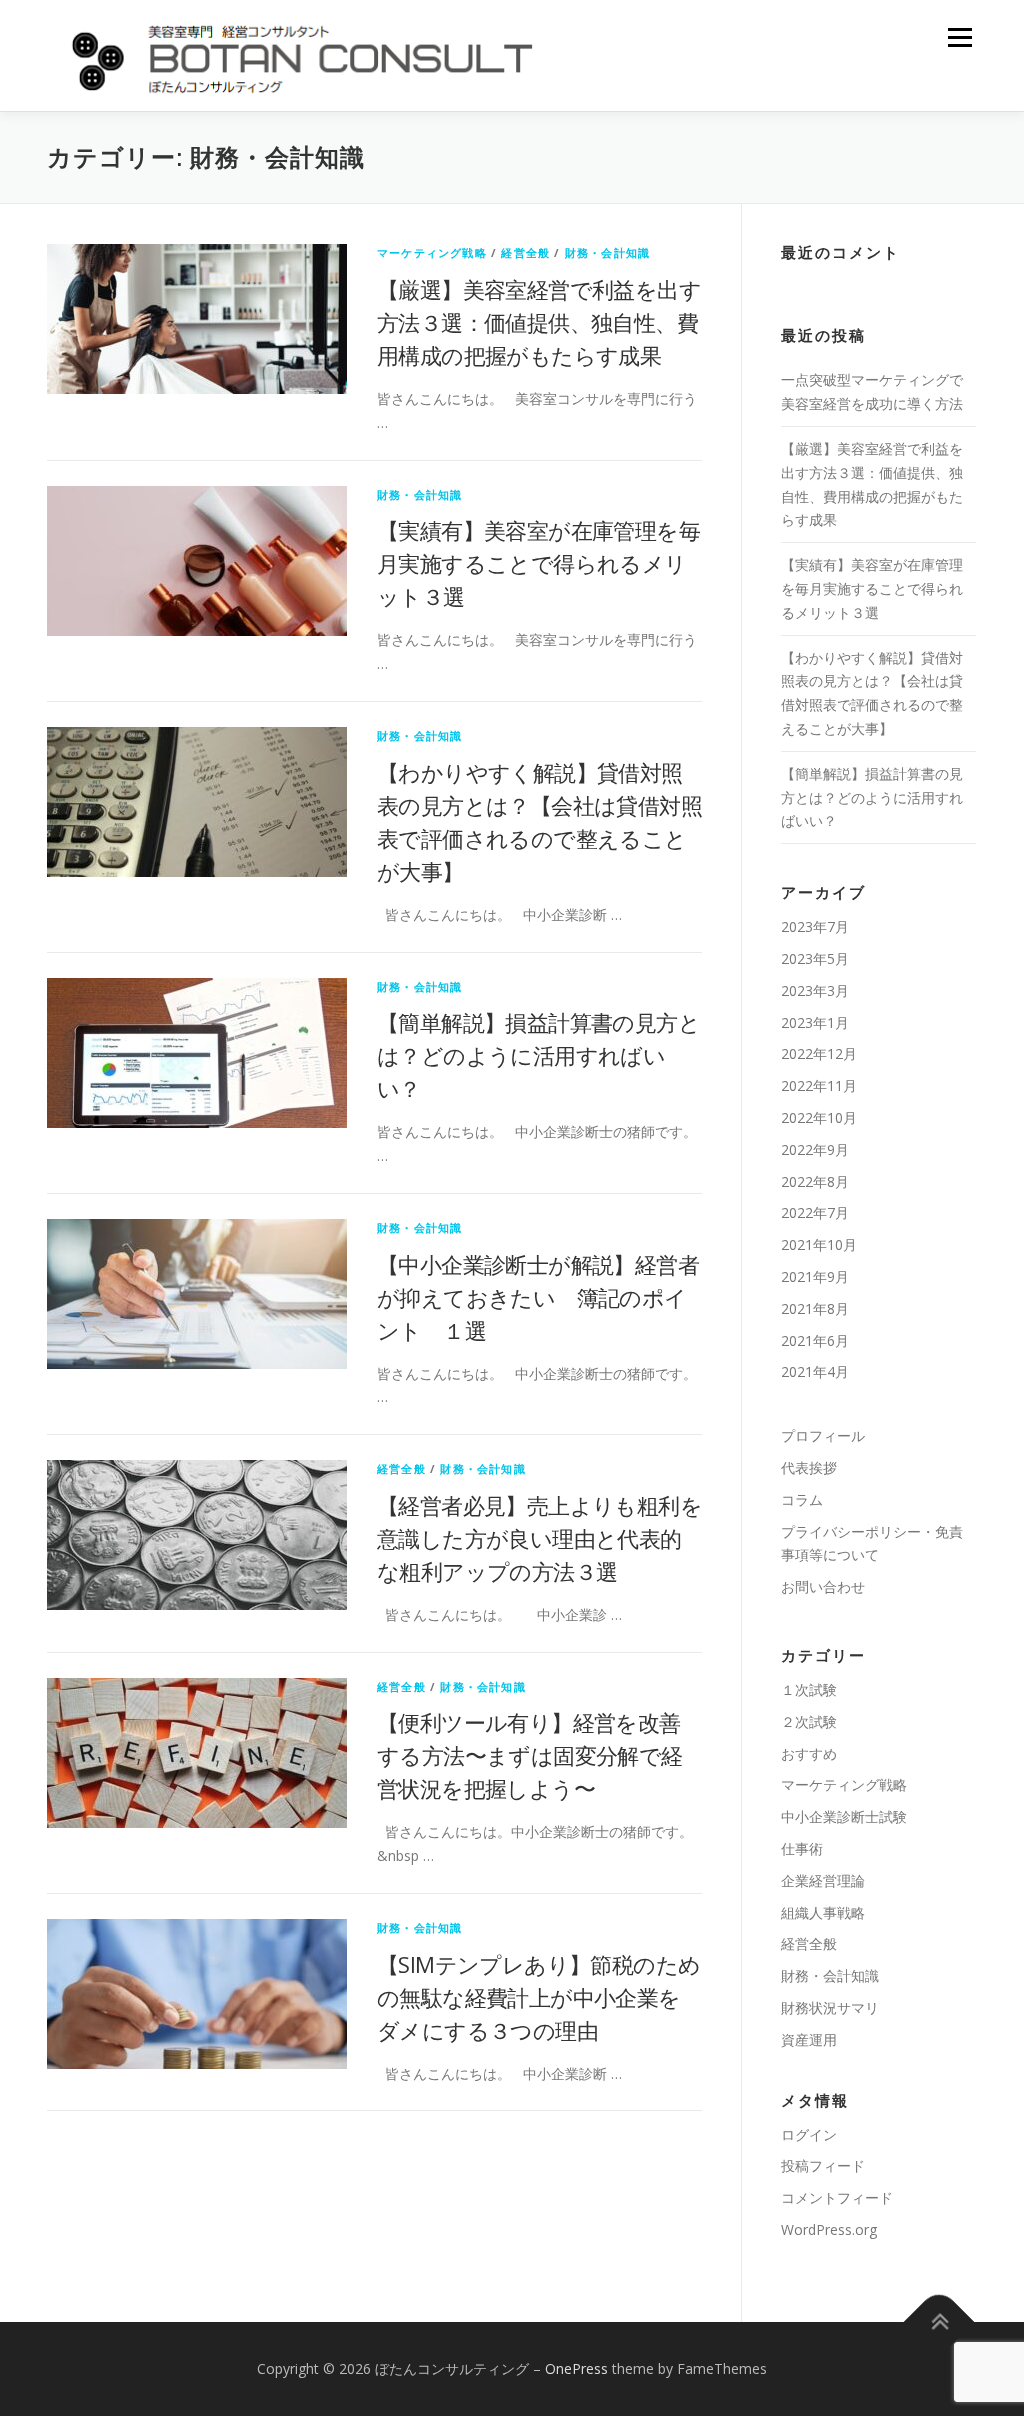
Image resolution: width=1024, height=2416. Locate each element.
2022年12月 (819, 1053)
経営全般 (525, 252)
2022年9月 (815, 1149)
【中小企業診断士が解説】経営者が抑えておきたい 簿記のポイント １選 (538, 1297)
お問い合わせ (823, 1586)
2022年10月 (819, 1117)
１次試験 (809, 1689)
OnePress (576, 2368)
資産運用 (809, 2039)
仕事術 (802, 1848)
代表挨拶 (809, 1467)
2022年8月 (815, 1181)
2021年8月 (815, 1308)
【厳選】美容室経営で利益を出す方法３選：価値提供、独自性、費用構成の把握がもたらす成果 (539, 322)
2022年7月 (815, 1212)
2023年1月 (815, 1022)
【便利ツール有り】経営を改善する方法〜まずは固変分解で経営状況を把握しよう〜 (530, 1755)
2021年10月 (819, 1244)
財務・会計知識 (607, 252)
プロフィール (823, 1435)
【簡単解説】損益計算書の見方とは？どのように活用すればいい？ (538, 1055)
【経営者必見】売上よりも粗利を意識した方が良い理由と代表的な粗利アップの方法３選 (539, 1538)
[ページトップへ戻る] (939, 2321)
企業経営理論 (823, 1880)
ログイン (809, 2134)
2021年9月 (815, 1276)
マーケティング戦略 (432, 252)
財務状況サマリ (830, 2007)
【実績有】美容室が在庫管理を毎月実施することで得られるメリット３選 (538, 563)
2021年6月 (815, 1340)
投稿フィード (823, 2165)
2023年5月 (815, 958)
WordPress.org (829, 2229)
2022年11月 (819, 1085)
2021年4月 (815, 1371)
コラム (802, 1499)
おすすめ (809, 1753)
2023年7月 (815, 926)
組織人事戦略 (823, 1912)
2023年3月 (815, 990)
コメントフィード (837, 2197)
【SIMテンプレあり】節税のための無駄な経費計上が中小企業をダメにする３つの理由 (538, 1997)
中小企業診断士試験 (844, 1816)
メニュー (959, 37)
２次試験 (809, 1721)
